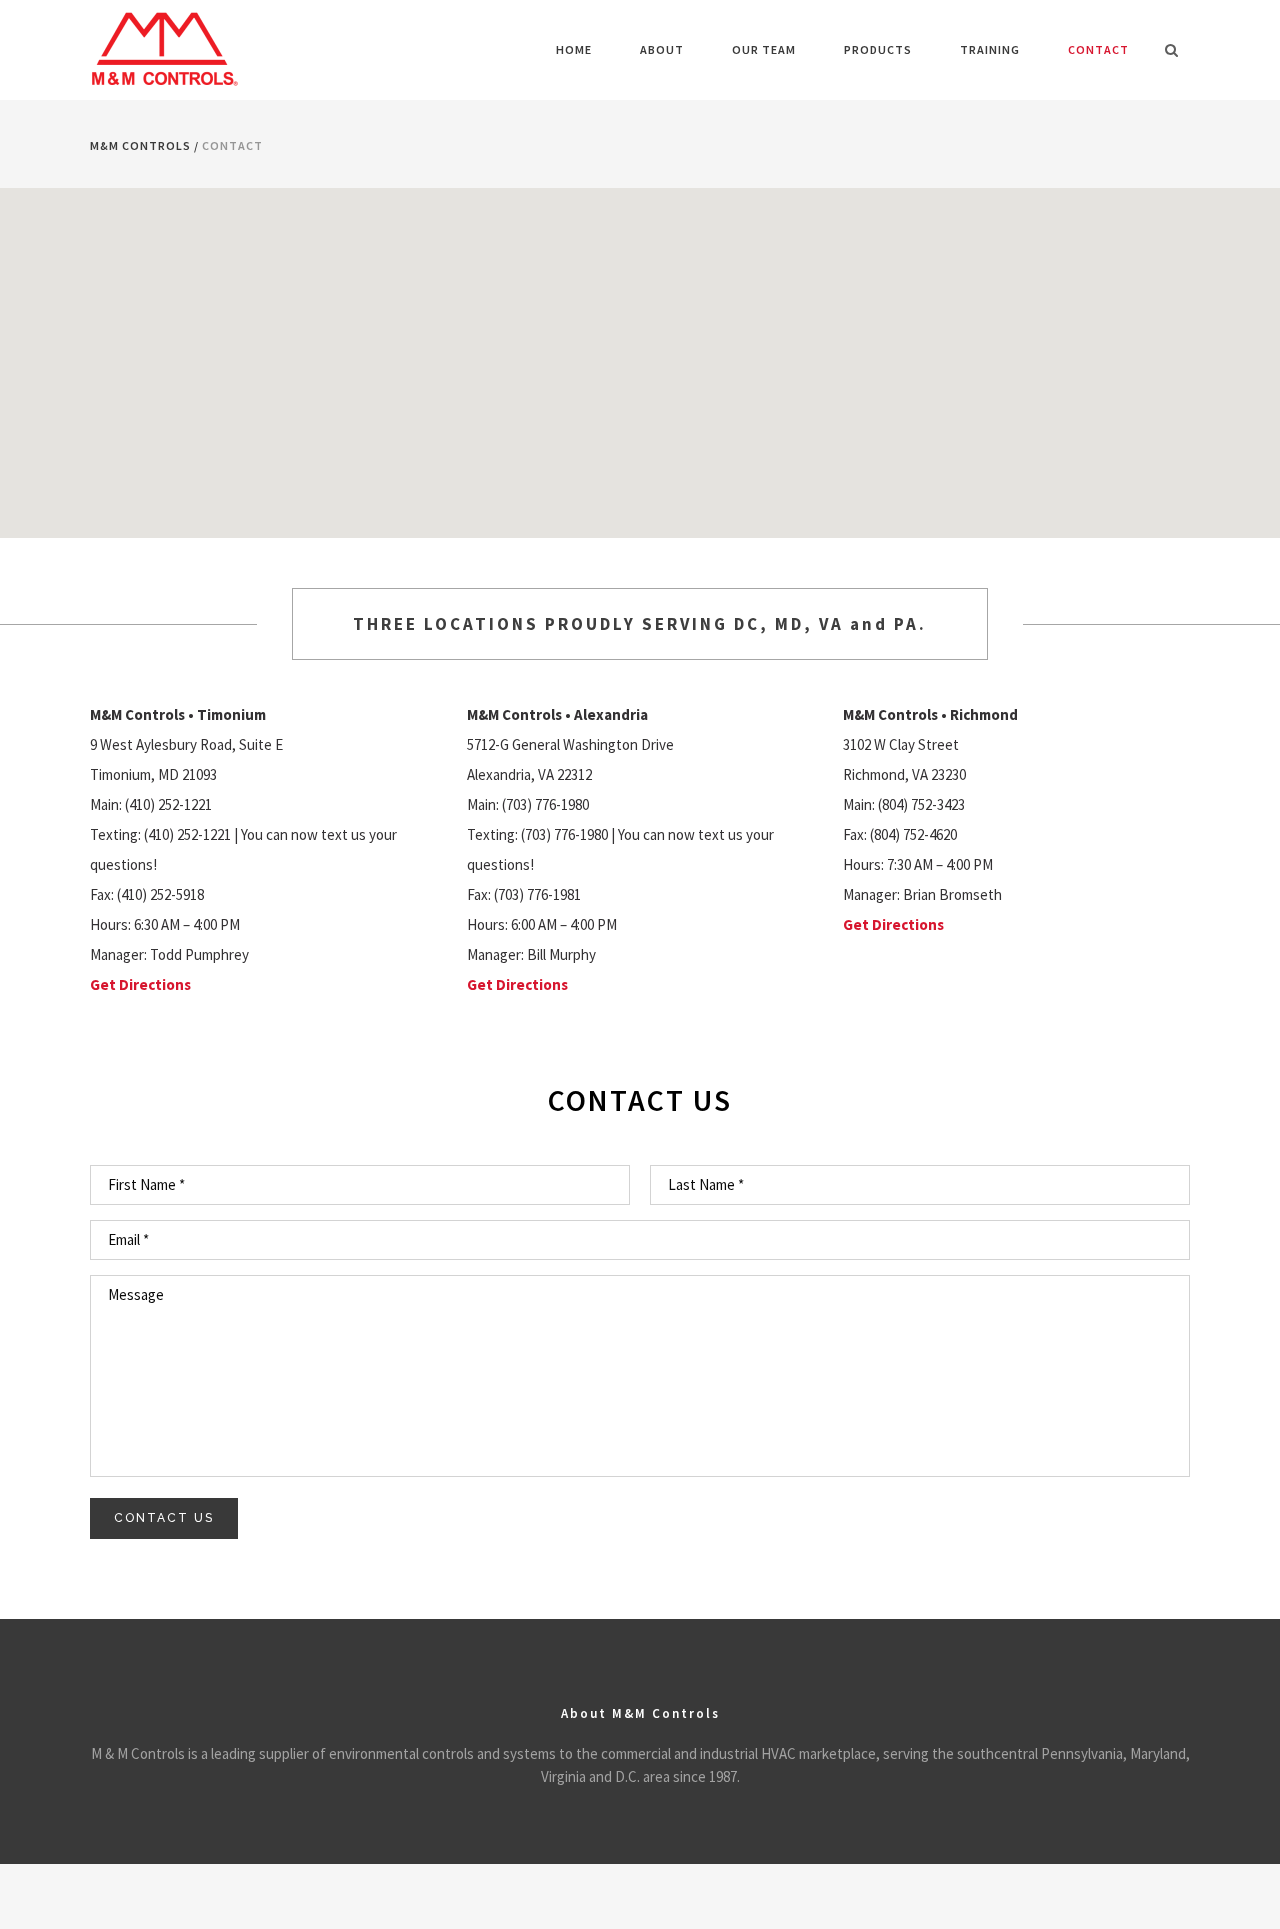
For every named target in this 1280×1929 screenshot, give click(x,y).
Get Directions (140, 984)
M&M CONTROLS (140, 145)
